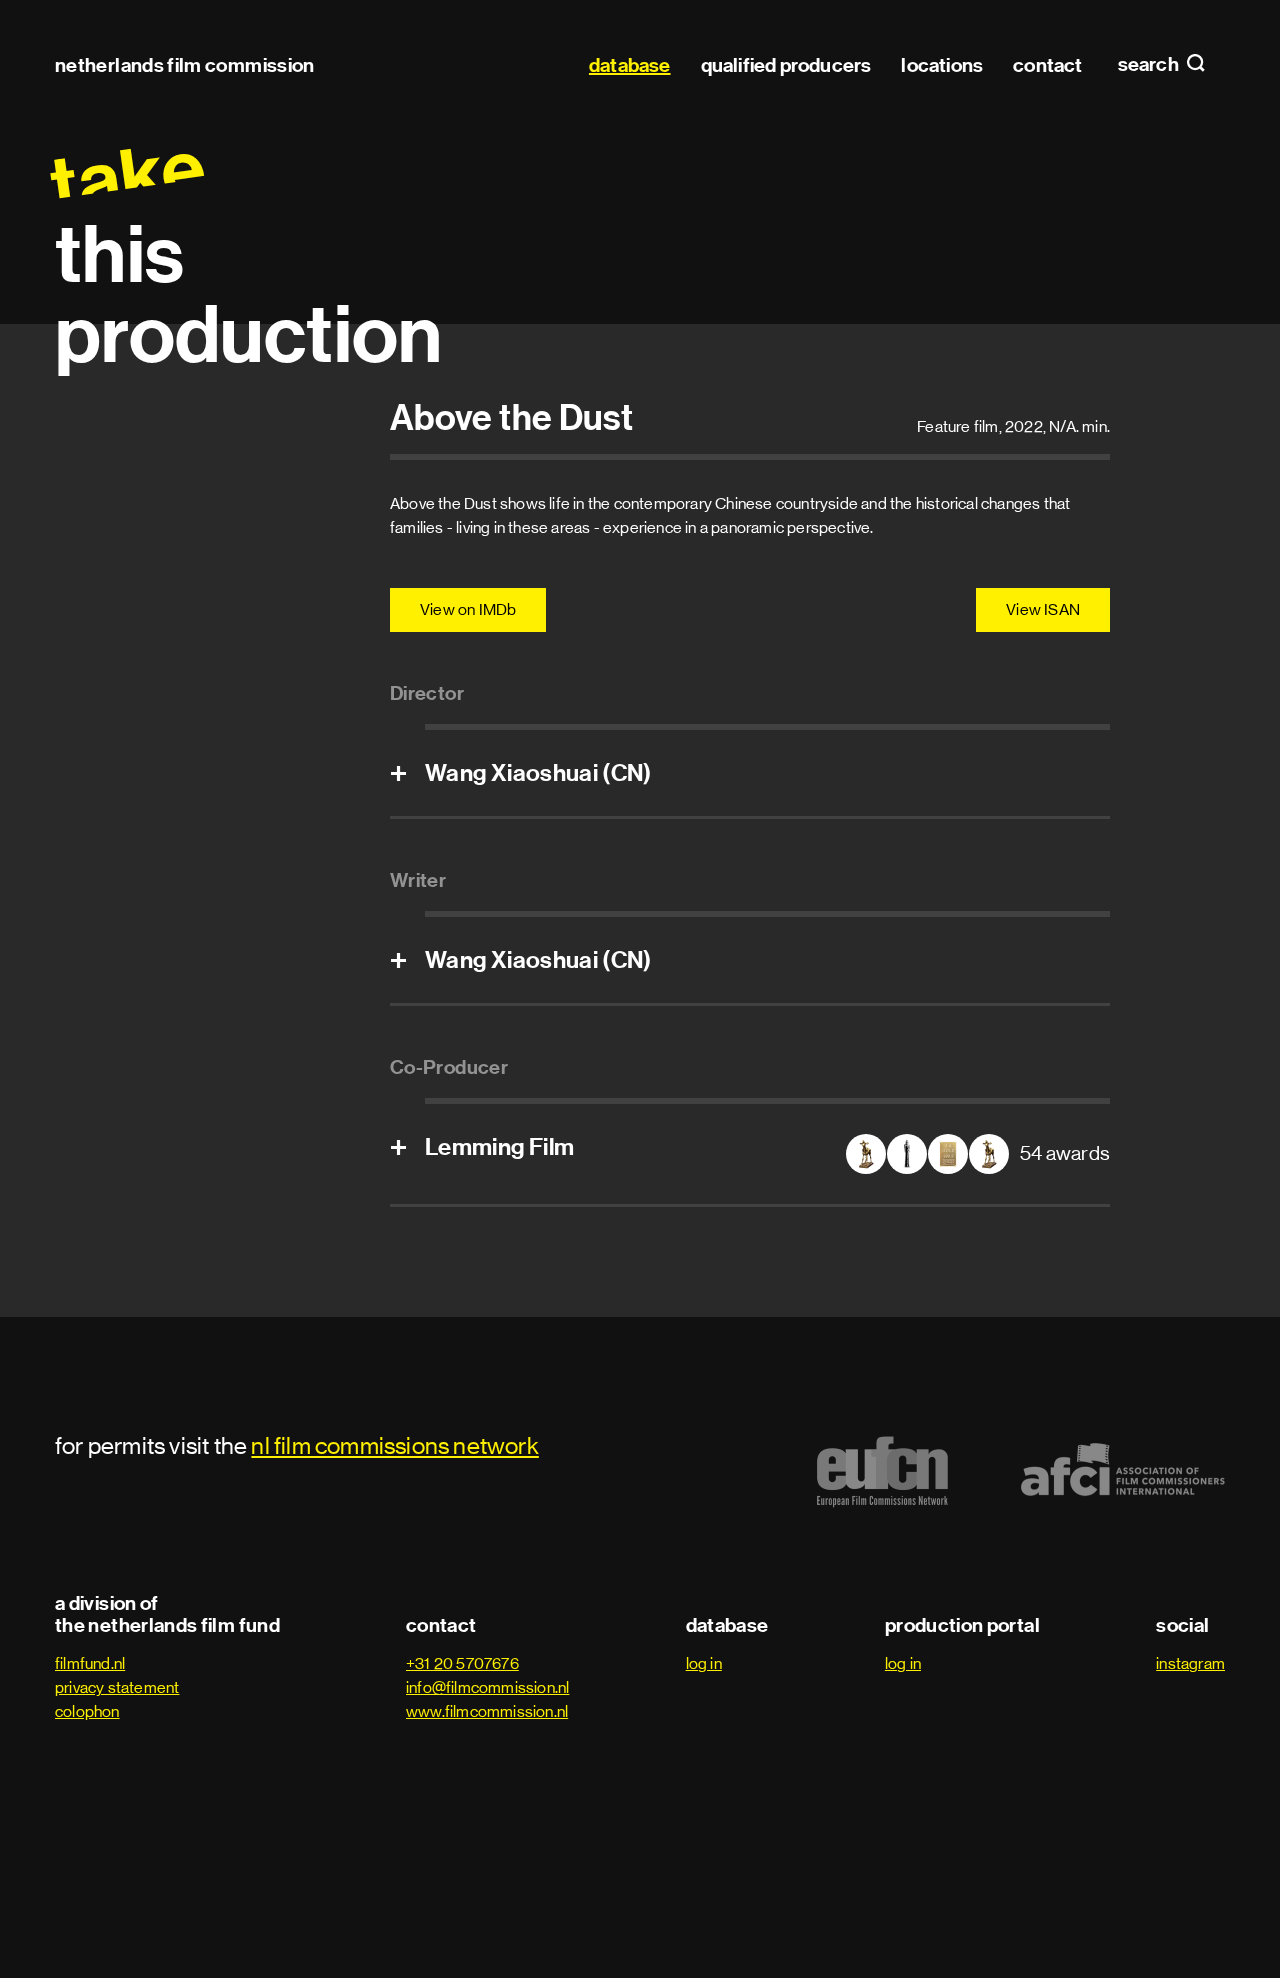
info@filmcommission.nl (487, 1687)
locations (942, 65)
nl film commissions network (394, 1445)
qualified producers (786, 65)
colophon (87, 1711)
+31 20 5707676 (462, 1663)
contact (1047, 65)
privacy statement (117, 1687)
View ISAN (1043, 609)
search (1150, 65)
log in (704, 1663)
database (630, 65)
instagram (1190, 1663)
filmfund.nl (90, 1663)
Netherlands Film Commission (185, 65)
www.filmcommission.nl (487, 1711)
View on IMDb (468, 609)
